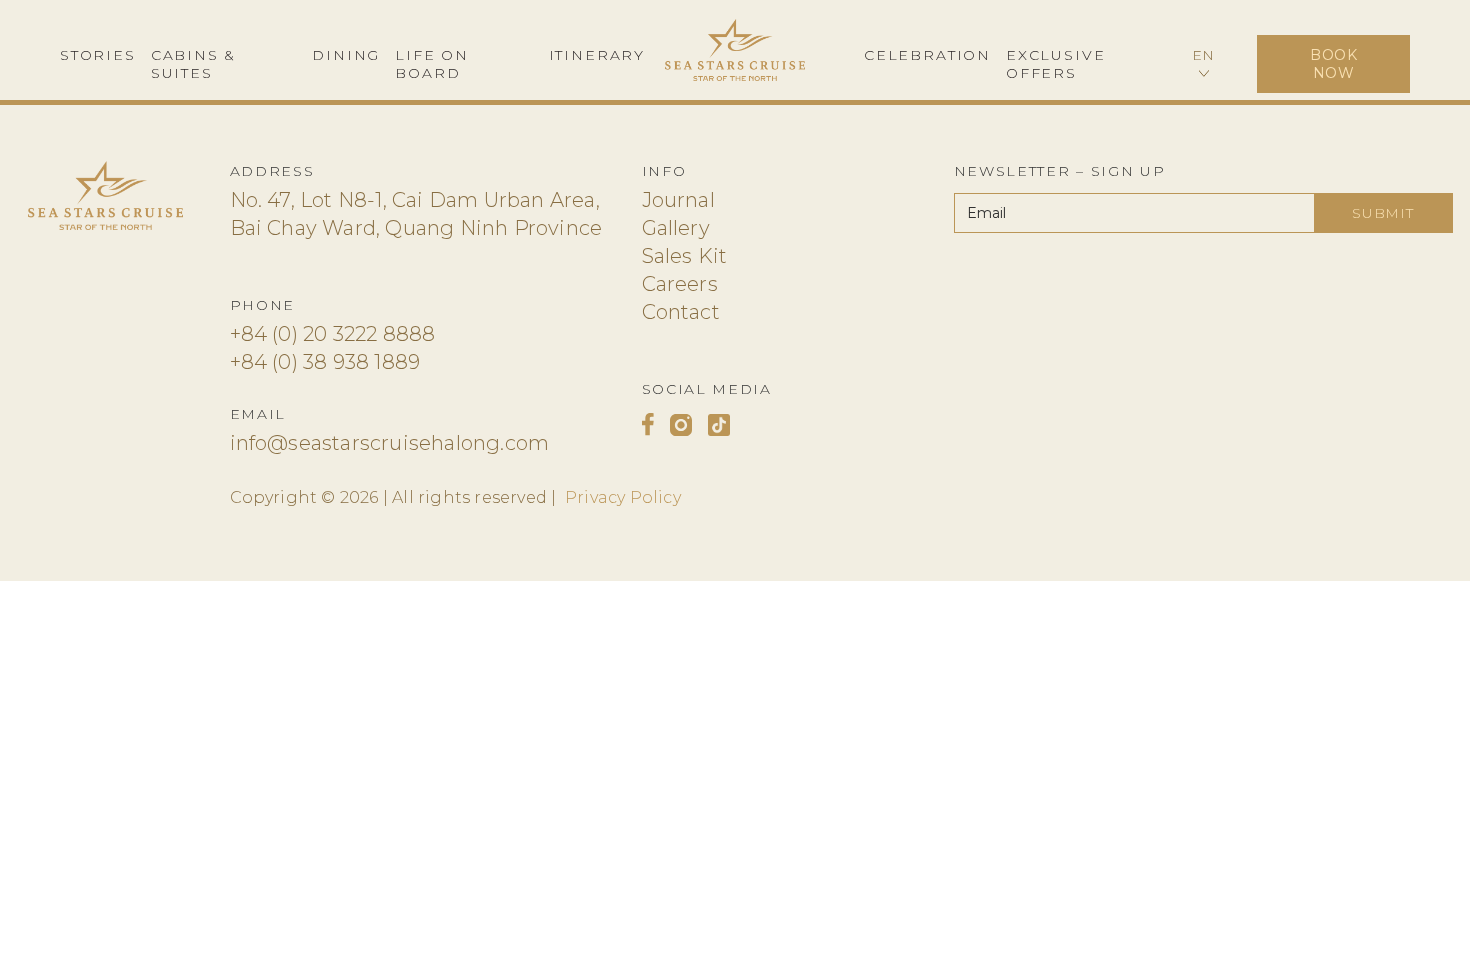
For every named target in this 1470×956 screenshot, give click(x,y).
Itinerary (597, 55)
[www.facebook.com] (648, 424)
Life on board (432, 64)
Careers (680, 284)
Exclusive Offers (1055, 64)
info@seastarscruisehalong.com (390, 443)
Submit (1382, 213)
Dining (346, 55)
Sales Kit (685, 256)
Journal (678, 200)
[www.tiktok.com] (719, 424)
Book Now (1334, 64)
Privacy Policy (623, 497)
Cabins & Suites (194, 64)
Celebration (927, 55)
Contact (681, 312)
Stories (98, 55)
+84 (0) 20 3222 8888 (333, 334)
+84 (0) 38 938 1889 (325, 362)
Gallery (676, 228)
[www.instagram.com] (681, 424)
